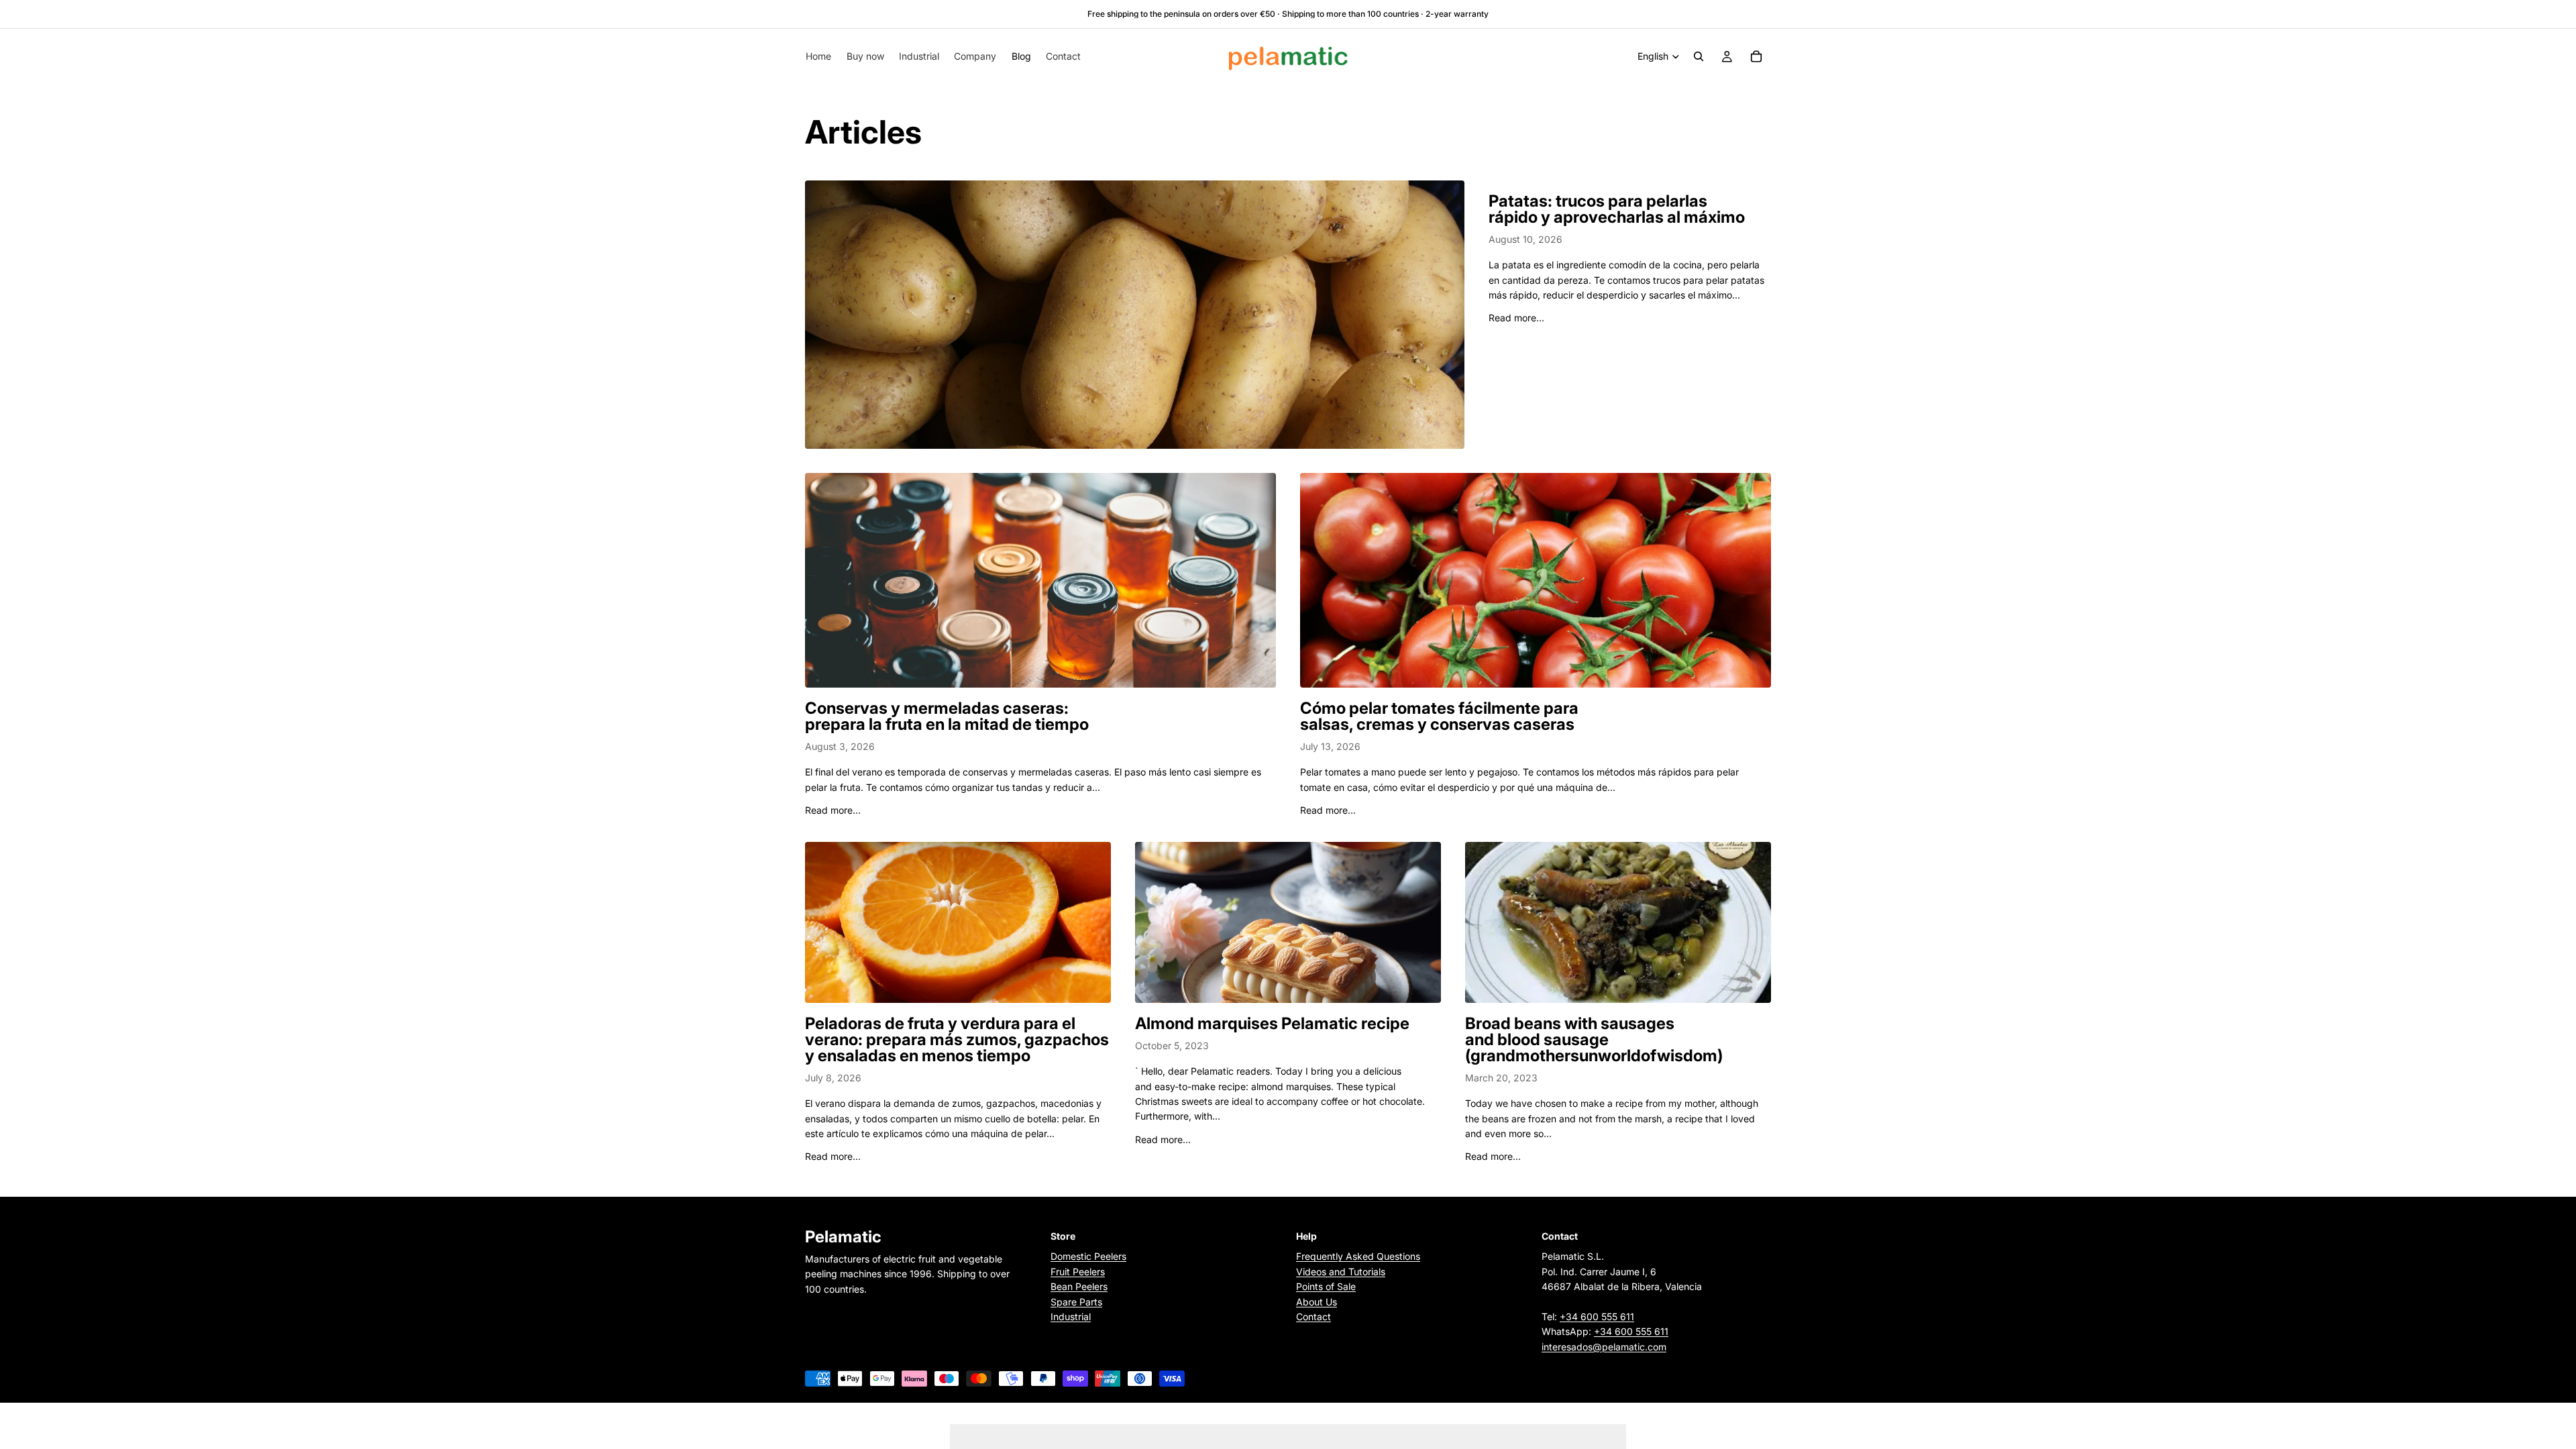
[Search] (1699, 56)
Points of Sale (1326, 1286)
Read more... (1516, 318)
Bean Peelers (1079, 1286)
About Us (1317, 1301)
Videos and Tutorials (1341, 1271)
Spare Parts (1076, 1301)
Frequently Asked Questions (1358, 1256)
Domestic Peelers (1088, 1256)
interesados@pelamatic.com (1604, 1346)
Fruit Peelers (1078, 1271)
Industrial (1071, 1317)
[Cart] (1756, 56)
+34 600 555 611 (1597, 1317)
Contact (1313, 1317)
